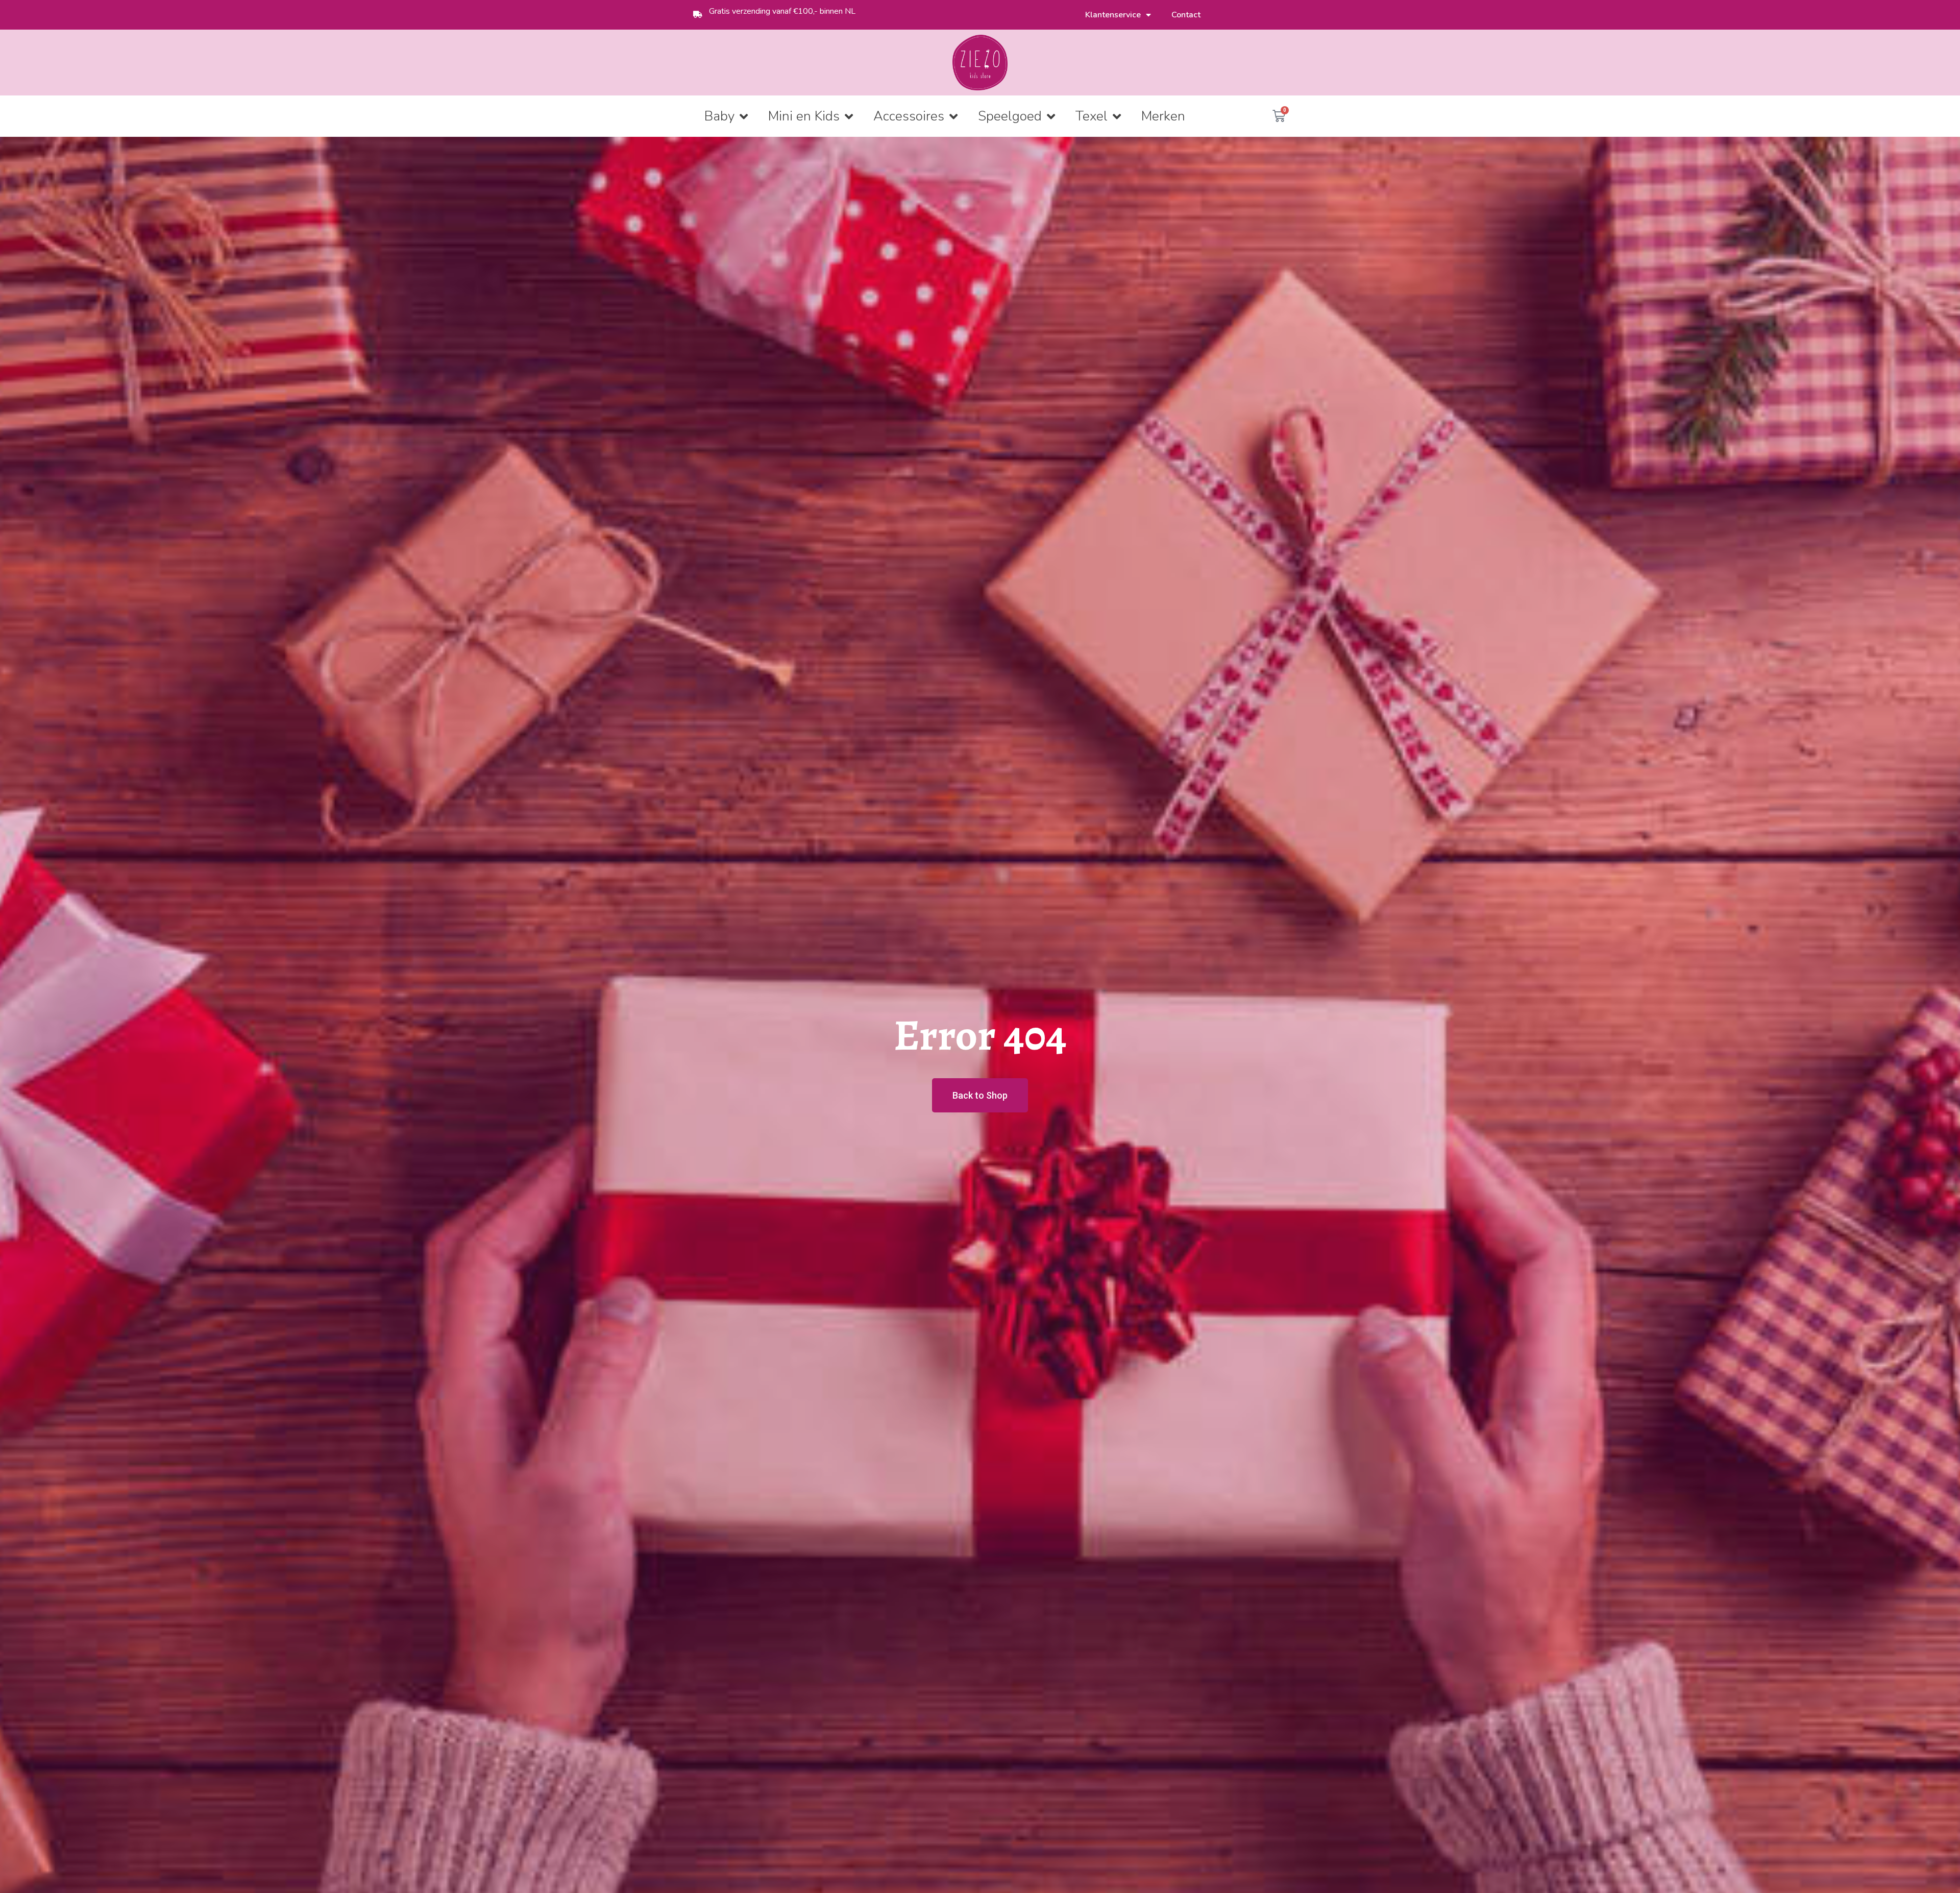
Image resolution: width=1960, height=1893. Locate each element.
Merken (1163, 116)
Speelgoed (1010, 116)
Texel (1092, 116)
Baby (719, 116)
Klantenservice (1113, 15)
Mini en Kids (804, 116)
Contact (1186, 15)
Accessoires (909, 116)
